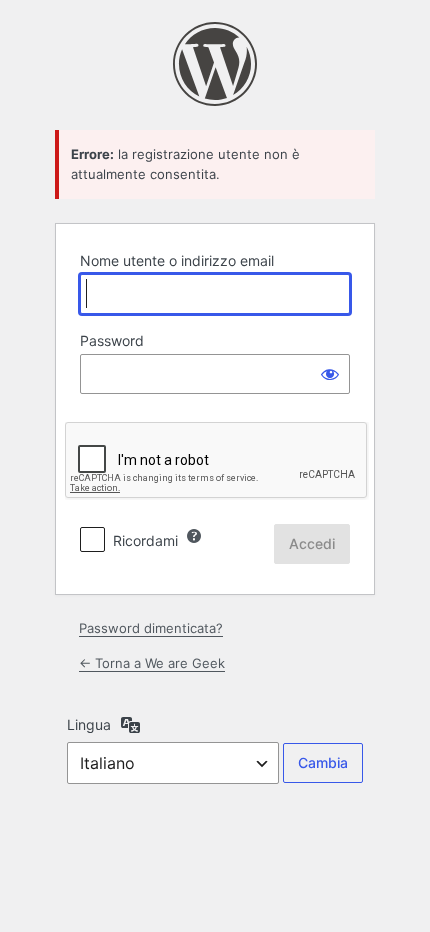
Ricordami (145, 540)
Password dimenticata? (151, 628)
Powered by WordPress (215, 64)
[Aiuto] (194, 536)
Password (112, 340)
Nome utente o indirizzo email (177, 260)
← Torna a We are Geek (152, 663)
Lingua (89, 724)
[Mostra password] (330, 374)
